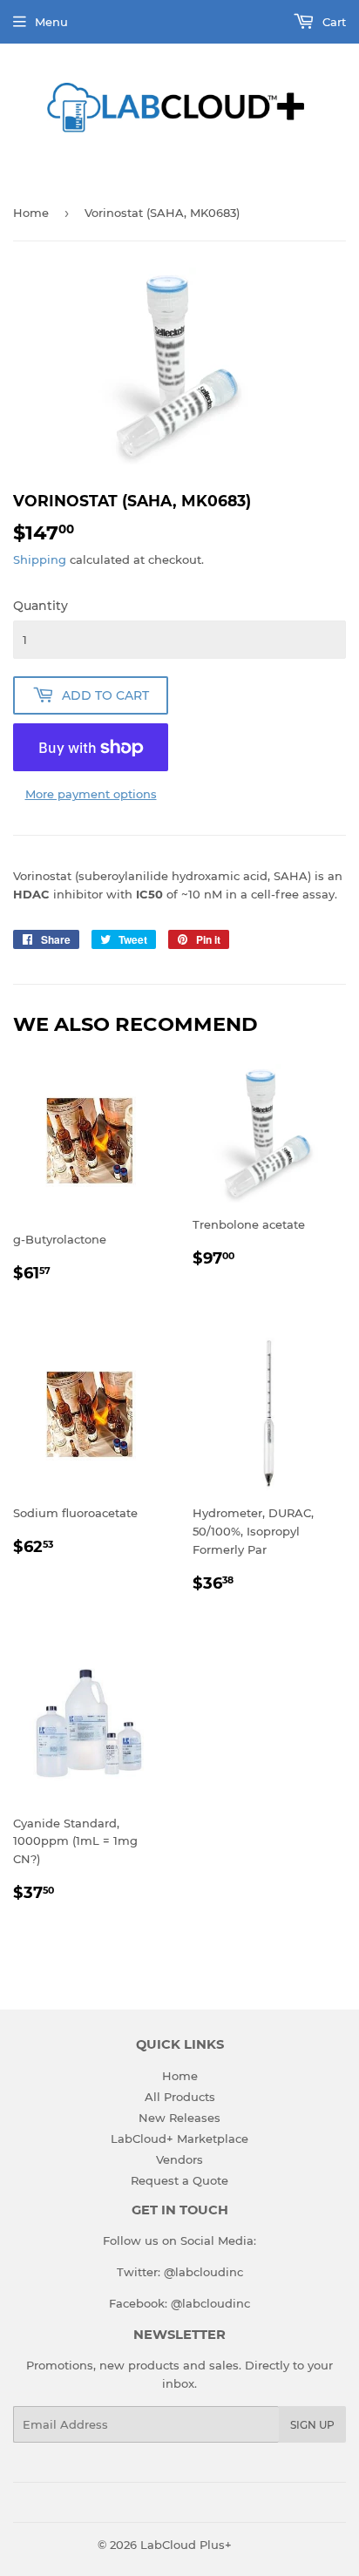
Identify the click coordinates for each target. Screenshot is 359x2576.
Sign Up (312, 2425)
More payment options (91, 794)
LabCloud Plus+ (186, 2545)
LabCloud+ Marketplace (179, 2139)
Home (31, 213)
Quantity (41, 606)
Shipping (40, 559)
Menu (51, 22)
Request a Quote (179, 2180)
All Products (180, 2097)
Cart (332, 22)
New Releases (179, 2118)
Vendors (179, 2159)
